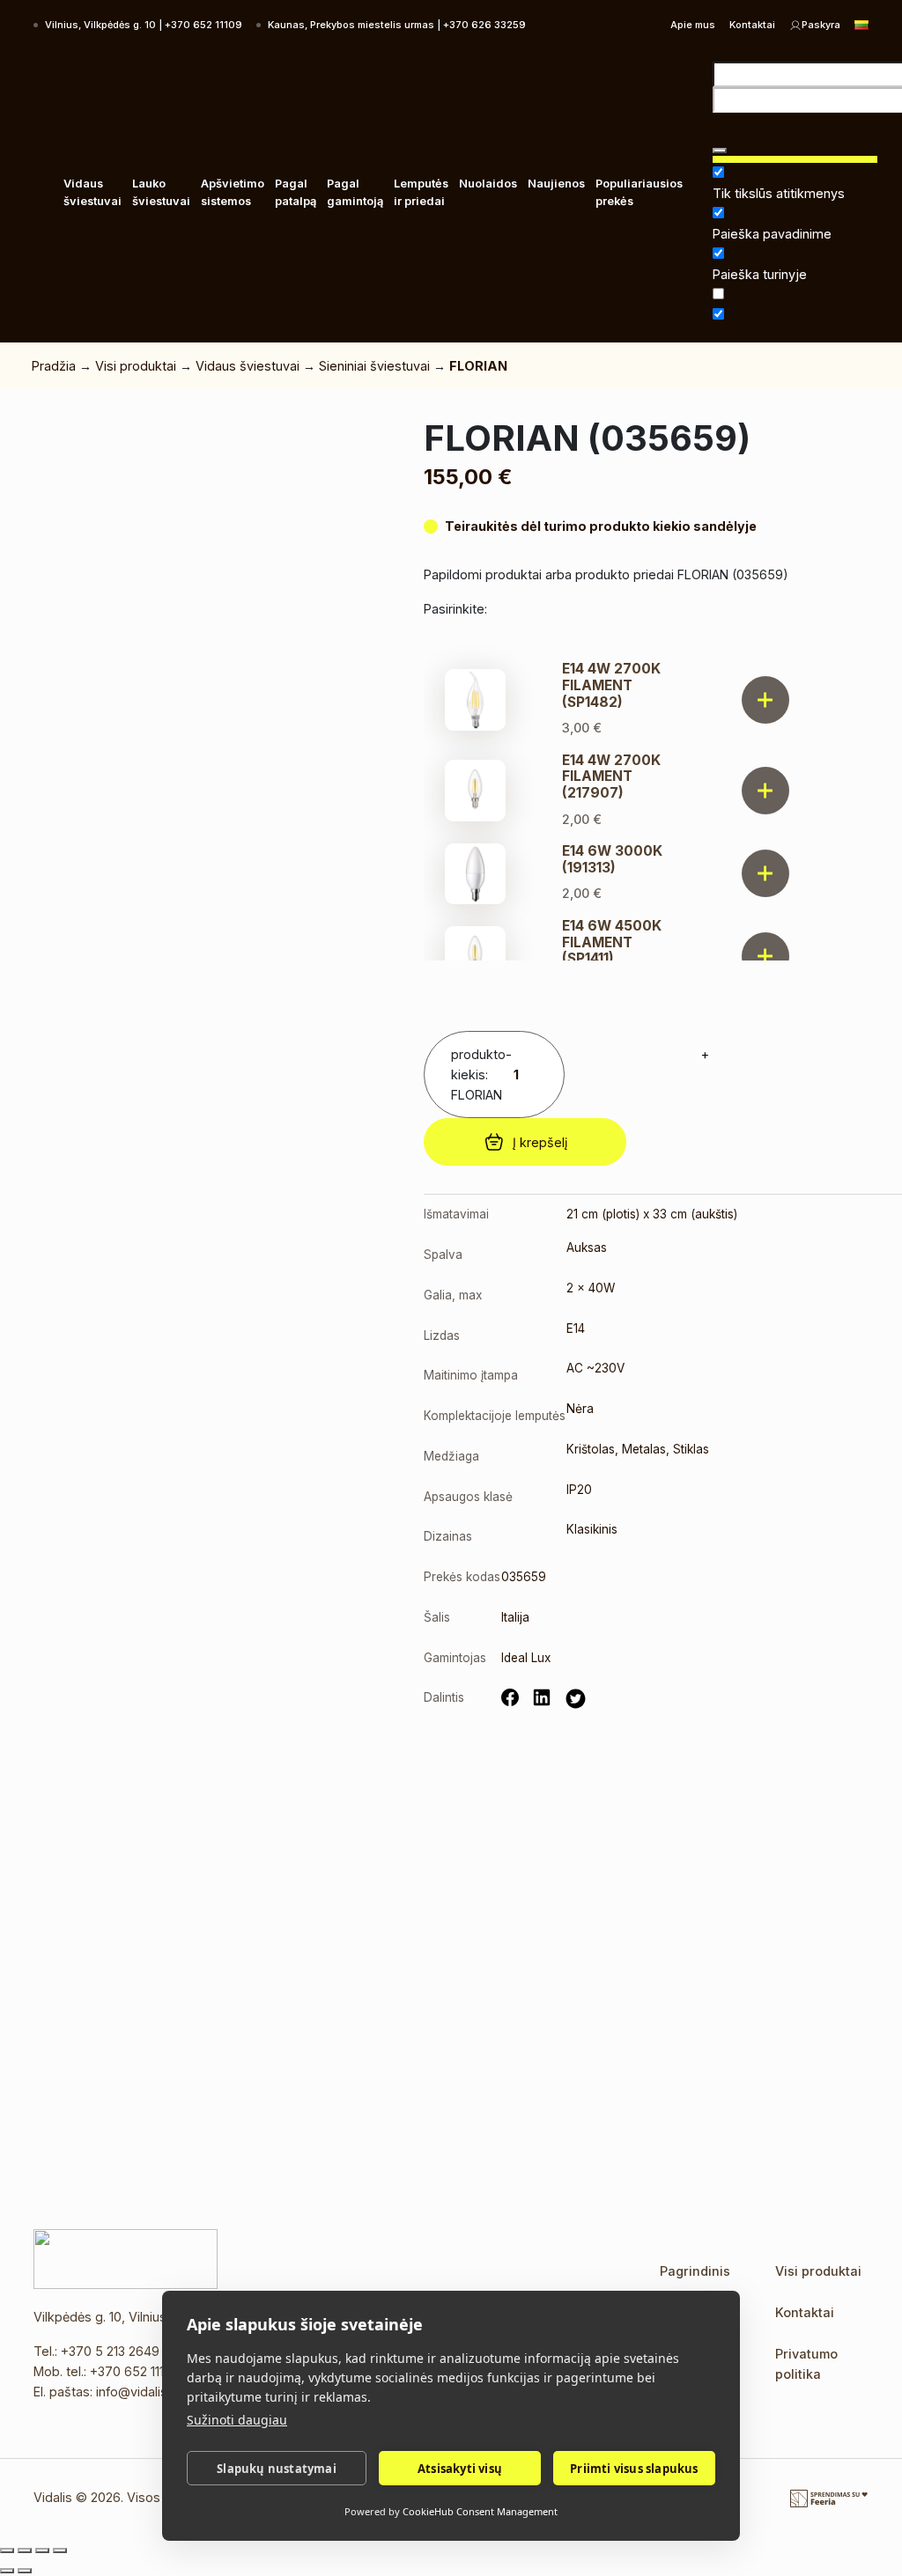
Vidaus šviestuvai (92, 192)
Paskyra (821, 25)
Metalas (644, 1449)
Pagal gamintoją (355, 192)
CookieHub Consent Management (480, 2511)
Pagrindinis (695, 2271)
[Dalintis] (42, 2550)
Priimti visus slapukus (634, 2469)
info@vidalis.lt (137, 2392)
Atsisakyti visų (460, 2469)
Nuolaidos (488, 184)
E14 (576, 1328)
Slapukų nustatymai (277, 2469)
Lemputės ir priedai (421, 192)
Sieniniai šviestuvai (374, 366)
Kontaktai (752, 25)
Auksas (587, 1248)
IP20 (579, 1490)
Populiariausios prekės (639, 192)
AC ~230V (595, 1368)
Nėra (580, 1409)
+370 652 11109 (135, 2371)
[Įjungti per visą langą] (25, 2550)
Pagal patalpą (296, 192)
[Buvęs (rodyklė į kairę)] (7, 2571)
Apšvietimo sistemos (233, 192)
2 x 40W (591, 1288)
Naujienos (556, 184)
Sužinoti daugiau (237, 2420)
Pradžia (54, 366)
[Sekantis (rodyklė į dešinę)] (25, 2571)
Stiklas (691, 1449)
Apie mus (693, 25)
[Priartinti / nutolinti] (7, 2550)
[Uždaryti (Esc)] (60, 2550)
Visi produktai (136, 366)
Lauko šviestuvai (161, 192)
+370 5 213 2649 (110, 2351)
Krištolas (591, 1449)
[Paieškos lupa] (720, 151)
